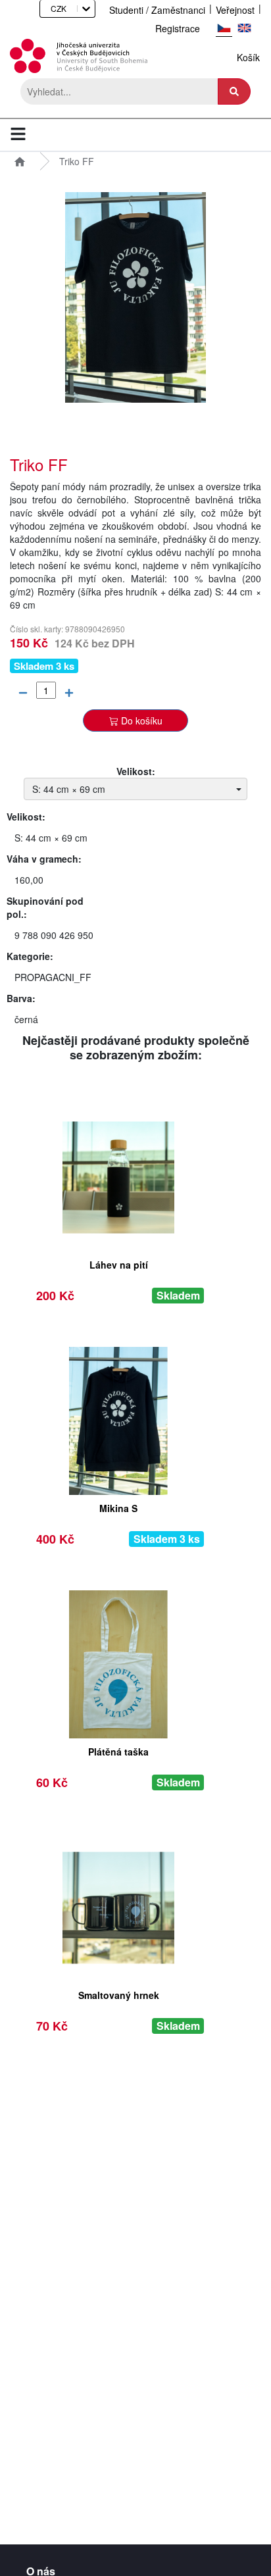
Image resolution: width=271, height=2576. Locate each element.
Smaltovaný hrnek (119, 1995)
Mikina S (118, 1508)
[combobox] (46, 8)
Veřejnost (235, 10)
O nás (41, 2569)
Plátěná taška (118, 1752)
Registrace (178, 28)
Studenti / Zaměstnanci (157, 10)
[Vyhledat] (234, 91)
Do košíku (142, 720)
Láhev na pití (119, 1265)
